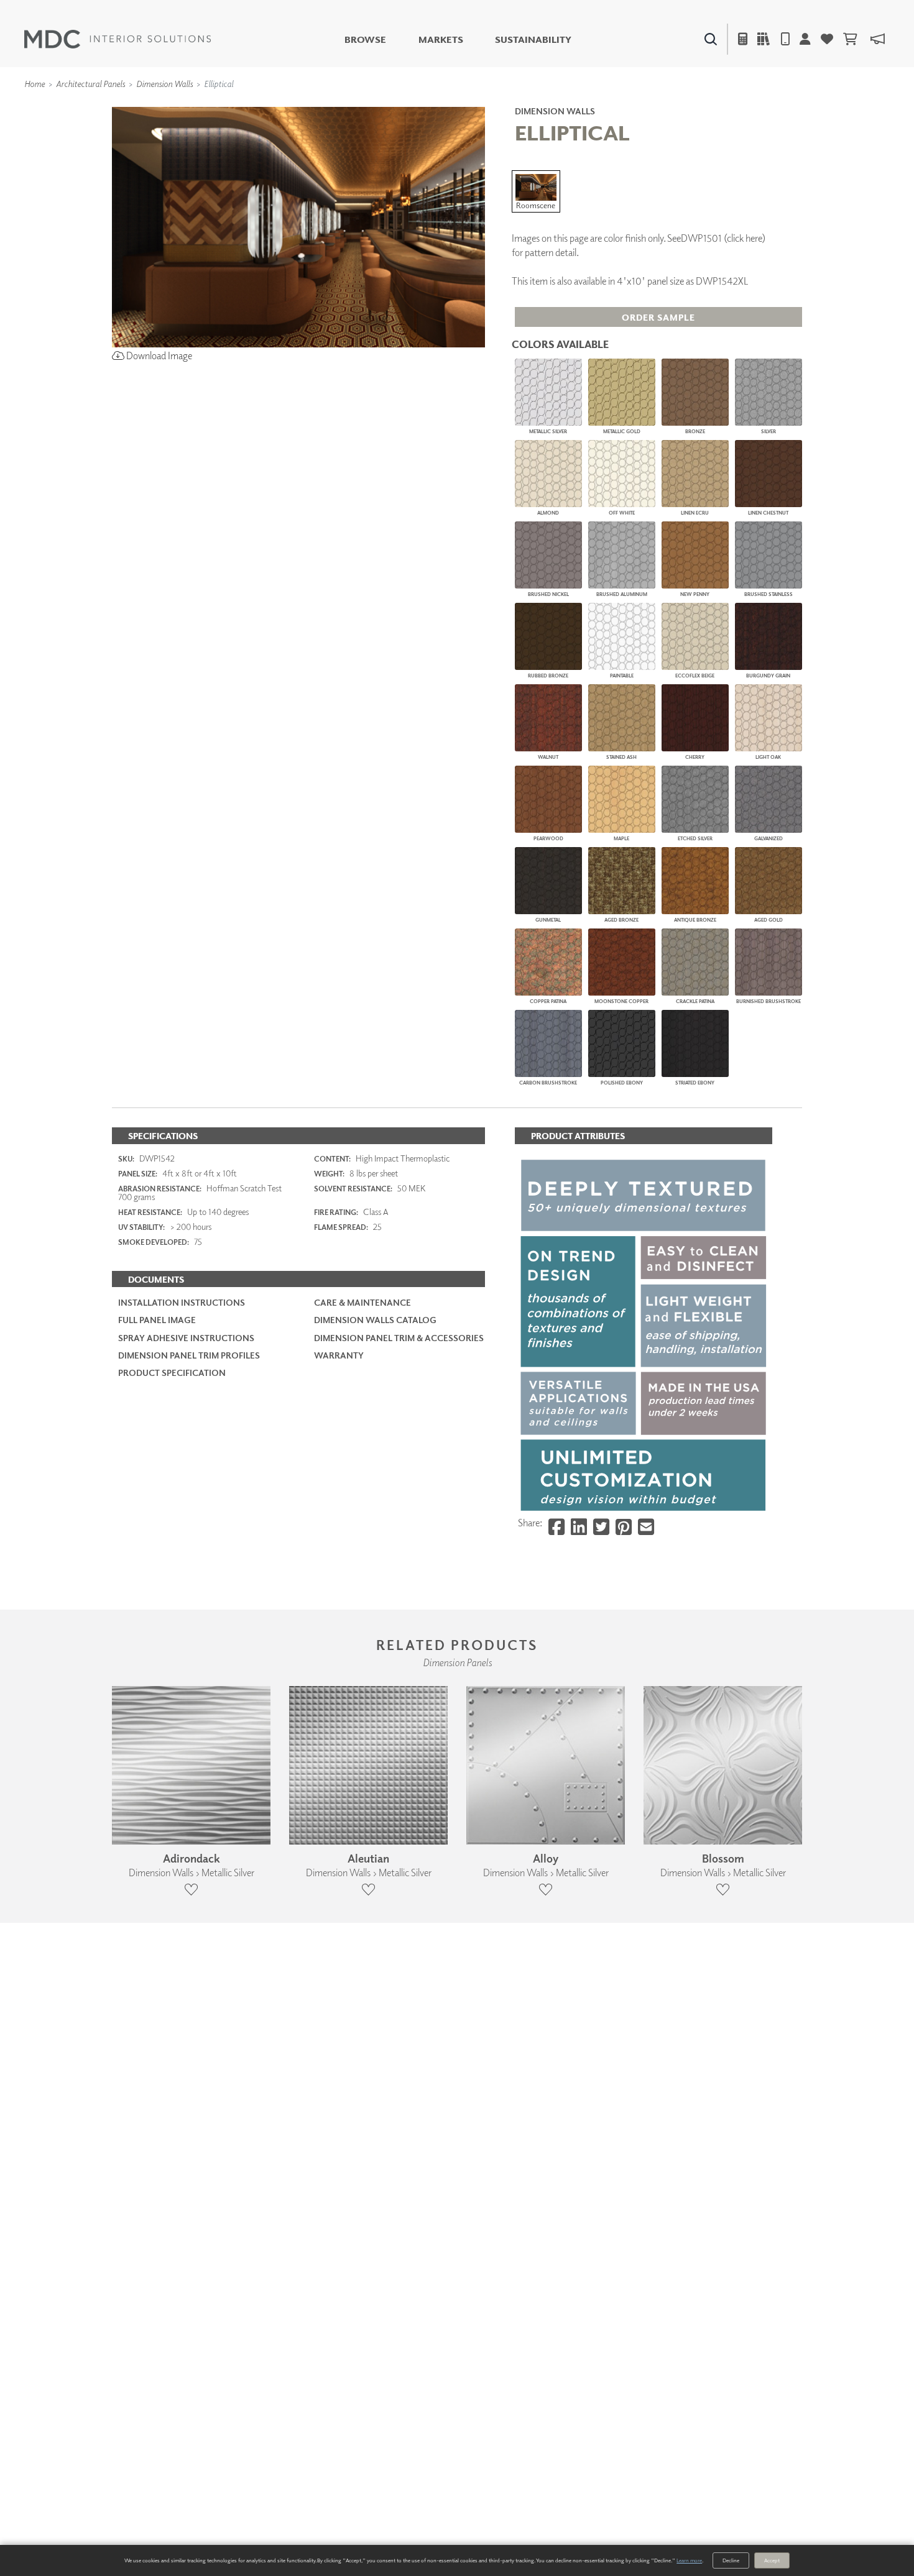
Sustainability (533, 39)
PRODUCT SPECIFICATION (172, 1373)
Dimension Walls (164, 84)
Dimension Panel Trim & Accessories (399, 1338)
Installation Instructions (182, 1302)
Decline (731, 2560)
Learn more (689, 2560)
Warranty (339, 1355)
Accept (772, 2560)
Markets (441, 39)
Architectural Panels (90, 84)
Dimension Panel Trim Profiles (189, 1355)
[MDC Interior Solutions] (118, 39)
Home (35, 84)
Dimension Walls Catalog (375, 1320)
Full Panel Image (157, 1320)
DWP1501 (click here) (723, 238)
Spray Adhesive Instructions (186, 1338)
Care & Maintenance (362, 1302)
